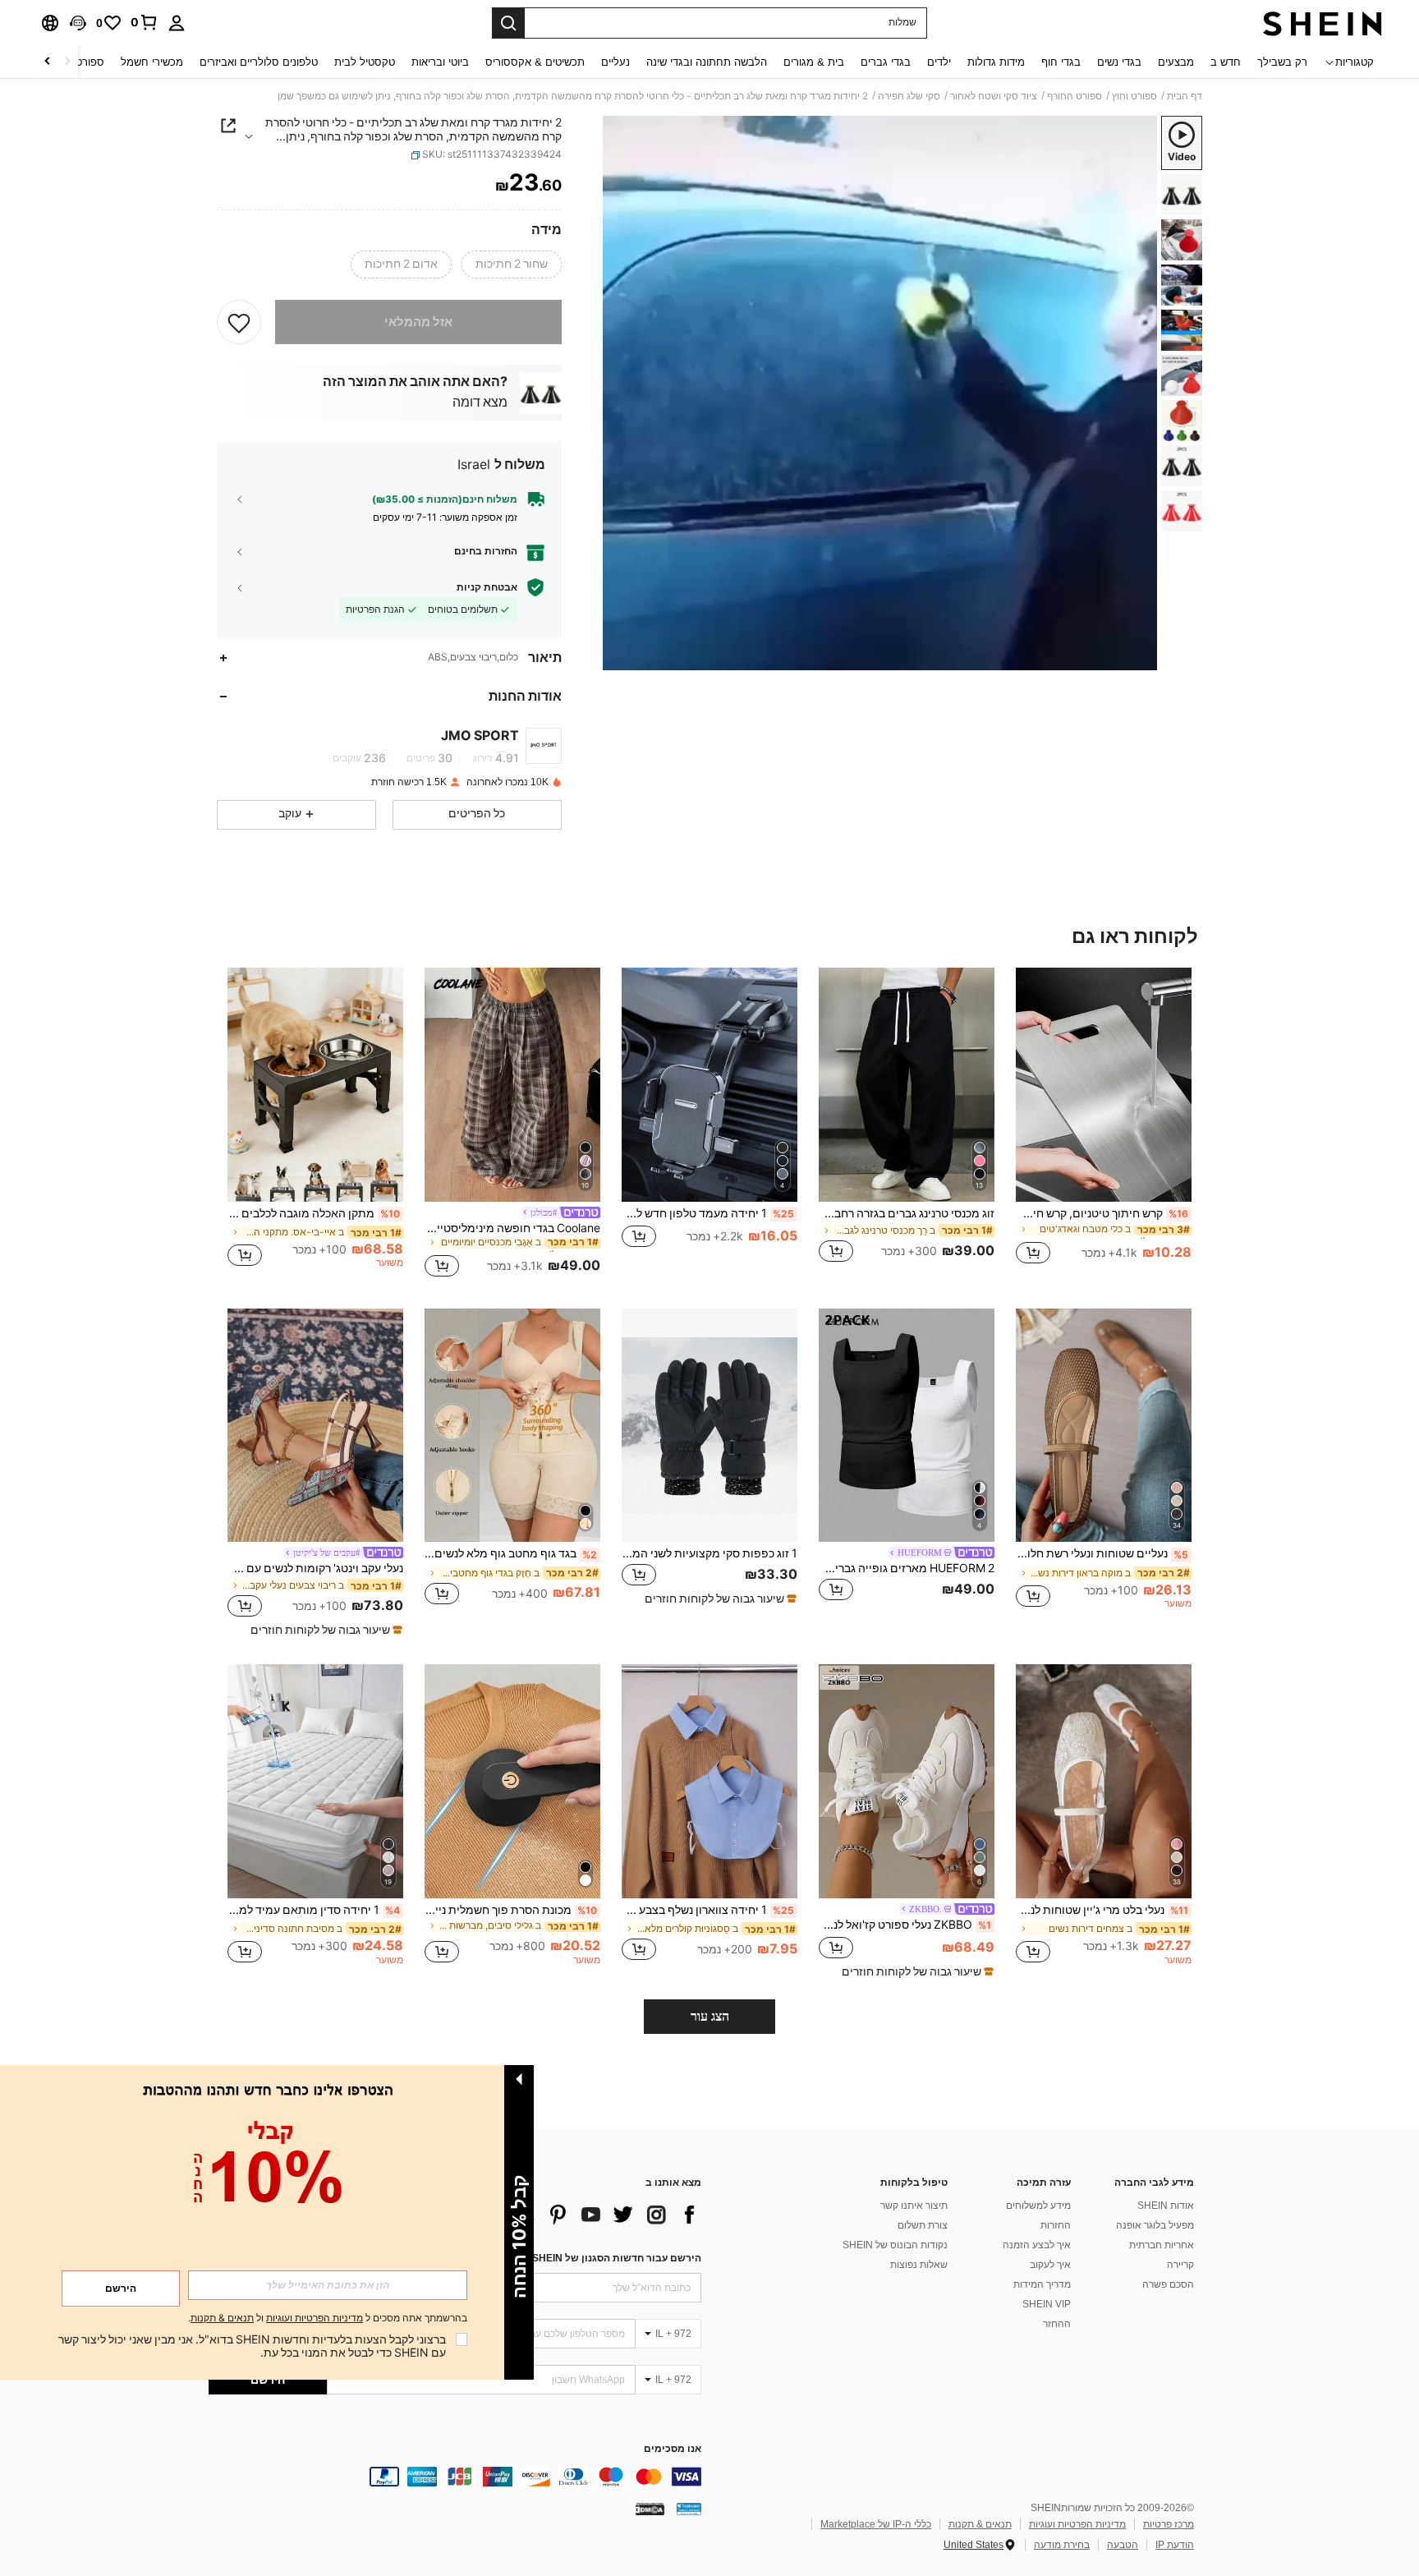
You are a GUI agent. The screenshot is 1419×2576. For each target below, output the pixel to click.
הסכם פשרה (1168, 2284)
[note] (719, 1598)
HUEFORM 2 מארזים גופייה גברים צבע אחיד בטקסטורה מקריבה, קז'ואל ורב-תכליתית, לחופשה (907, 1568)
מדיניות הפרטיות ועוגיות (1077, 2524)
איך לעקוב (1050, 2265)
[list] (570, 2215)
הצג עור (710, 2016)
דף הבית (1185, 96)
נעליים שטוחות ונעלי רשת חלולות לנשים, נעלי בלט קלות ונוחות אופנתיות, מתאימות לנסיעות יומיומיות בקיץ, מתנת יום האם (1102, 1553)
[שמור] (239, 322)
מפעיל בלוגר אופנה (1155, 2225)
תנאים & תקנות (980, 2524)
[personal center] (177, 23)
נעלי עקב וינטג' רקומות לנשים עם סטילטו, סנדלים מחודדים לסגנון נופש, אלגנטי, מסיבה (315, 1568)
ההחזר (1057, 2324)
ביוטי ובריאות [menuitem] (440, 62)
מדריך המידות (1042, 2284)
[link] (145, 22)
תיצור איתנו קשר (914, 2206)
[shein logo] (1323, 23)
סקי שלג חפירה (909, 96)
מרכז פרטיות (1169, 2524)
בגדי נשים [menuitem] (1119, 62)
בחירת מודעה (1062, 2545)
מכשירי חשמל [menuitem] (152, 62)
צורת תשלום (923, 2225)
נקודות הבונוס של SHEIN (895, 2245)
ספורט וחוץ (1134, 96)
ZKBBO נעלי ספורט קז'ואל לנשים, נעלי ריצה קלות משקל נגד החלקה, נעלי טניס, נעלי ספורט (905, 1925)
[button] (78, 23)
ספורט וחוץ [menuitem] (79, 62)
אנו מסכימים (673, 2449)
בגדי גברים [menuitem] (886, 62)
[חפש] (508, 23)
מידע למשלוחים (1038, 2206)
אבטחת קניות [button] (487, 587)
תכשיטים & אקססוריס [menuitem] (535, 62)
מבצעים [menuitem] (1176, 62)
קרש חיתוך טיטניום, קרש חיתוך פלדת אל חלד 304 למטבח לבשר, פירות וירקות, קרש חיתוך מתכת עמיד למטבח (1102, 1213)
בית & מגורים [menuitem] (814, 62)
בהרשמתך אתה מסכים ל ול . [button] (328, 2318)
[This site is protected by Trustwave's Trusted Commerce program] (689, 2509)
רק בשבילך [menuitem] (1282, 62)
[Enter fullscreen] (621, 657)
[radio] (512, 264)
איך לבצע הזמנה (1037, 2245)
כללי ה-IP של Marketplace (876, 2524)
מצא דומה (480, 402)
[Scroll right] (48, 62)
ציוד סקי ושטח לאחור (994, 96)
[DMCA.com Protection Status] (650, 2509)
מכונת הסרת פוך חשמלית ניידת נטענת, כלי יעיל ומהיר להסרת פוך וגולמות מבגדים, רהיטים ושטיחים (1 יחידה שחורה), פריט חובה (511, 1910)
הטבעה (1123, 2545)
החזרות (1056, 2225)
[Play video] (880, 393)
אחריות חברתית (1162, 2245)
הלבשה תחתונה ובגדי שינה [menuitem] (707, 62)
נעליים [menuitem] (615, 62)
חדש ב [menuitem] (1226, 62)
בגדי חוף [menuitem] (1061, 62)
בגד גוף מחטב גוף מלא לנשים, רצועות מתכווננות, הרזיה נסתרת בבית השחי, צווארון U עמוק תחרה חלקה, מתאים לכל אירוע (511, 1553)
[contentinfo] (455, 2477)
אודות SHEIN (1166, 2206)
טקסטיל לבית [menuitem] (365, 62)
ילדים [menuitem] (939, 62)
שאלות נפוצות (919, 2265)
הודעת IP (1175, 2545)
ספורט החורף (1075, 96)
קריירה (1180, 2265)
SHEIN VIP (1047, 2304)
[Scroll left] (67, 62)
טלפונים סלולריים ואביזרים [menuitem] (259, 62)
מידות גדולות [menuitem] (996, 62)
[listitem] (1104, 1125)
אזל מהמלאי (418, 322)
